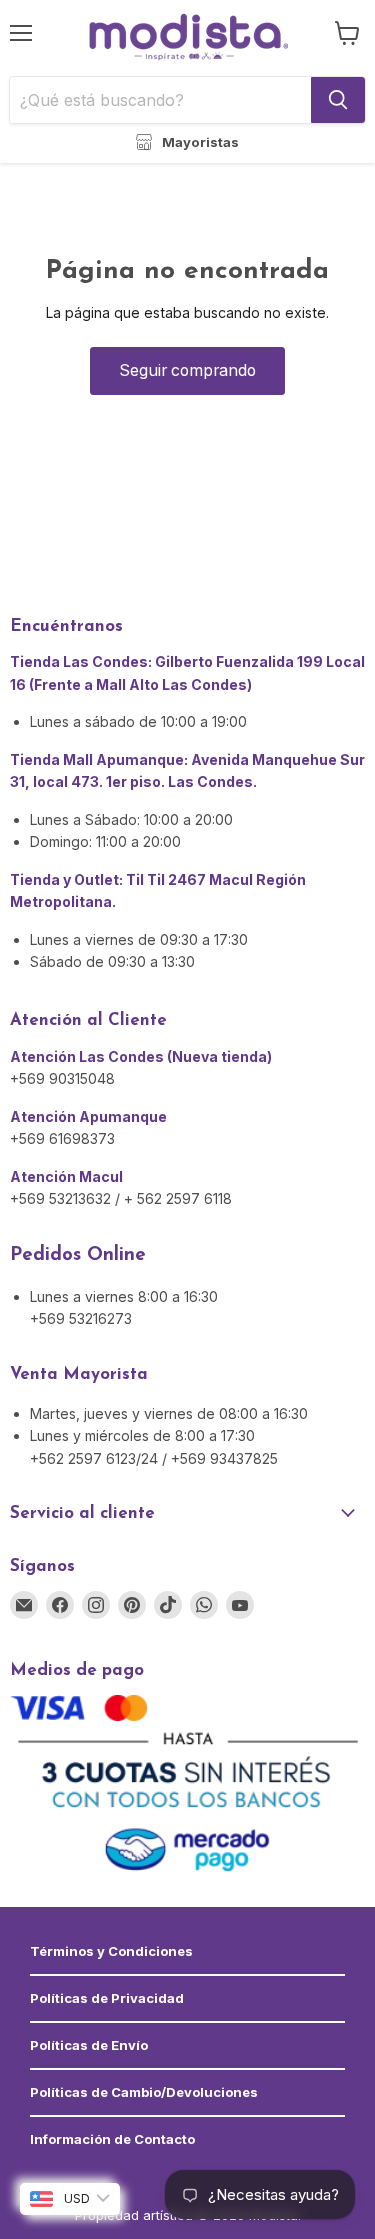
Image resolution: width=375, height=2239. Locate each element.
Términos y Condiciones (111, 1951)
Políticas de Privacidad (107, 1998)
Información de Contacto (112, 2139)
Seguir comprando (187, 370)
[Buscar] (338, 100)
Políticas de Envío (89, 2045)
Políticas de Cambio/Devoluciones (144, 2092)
